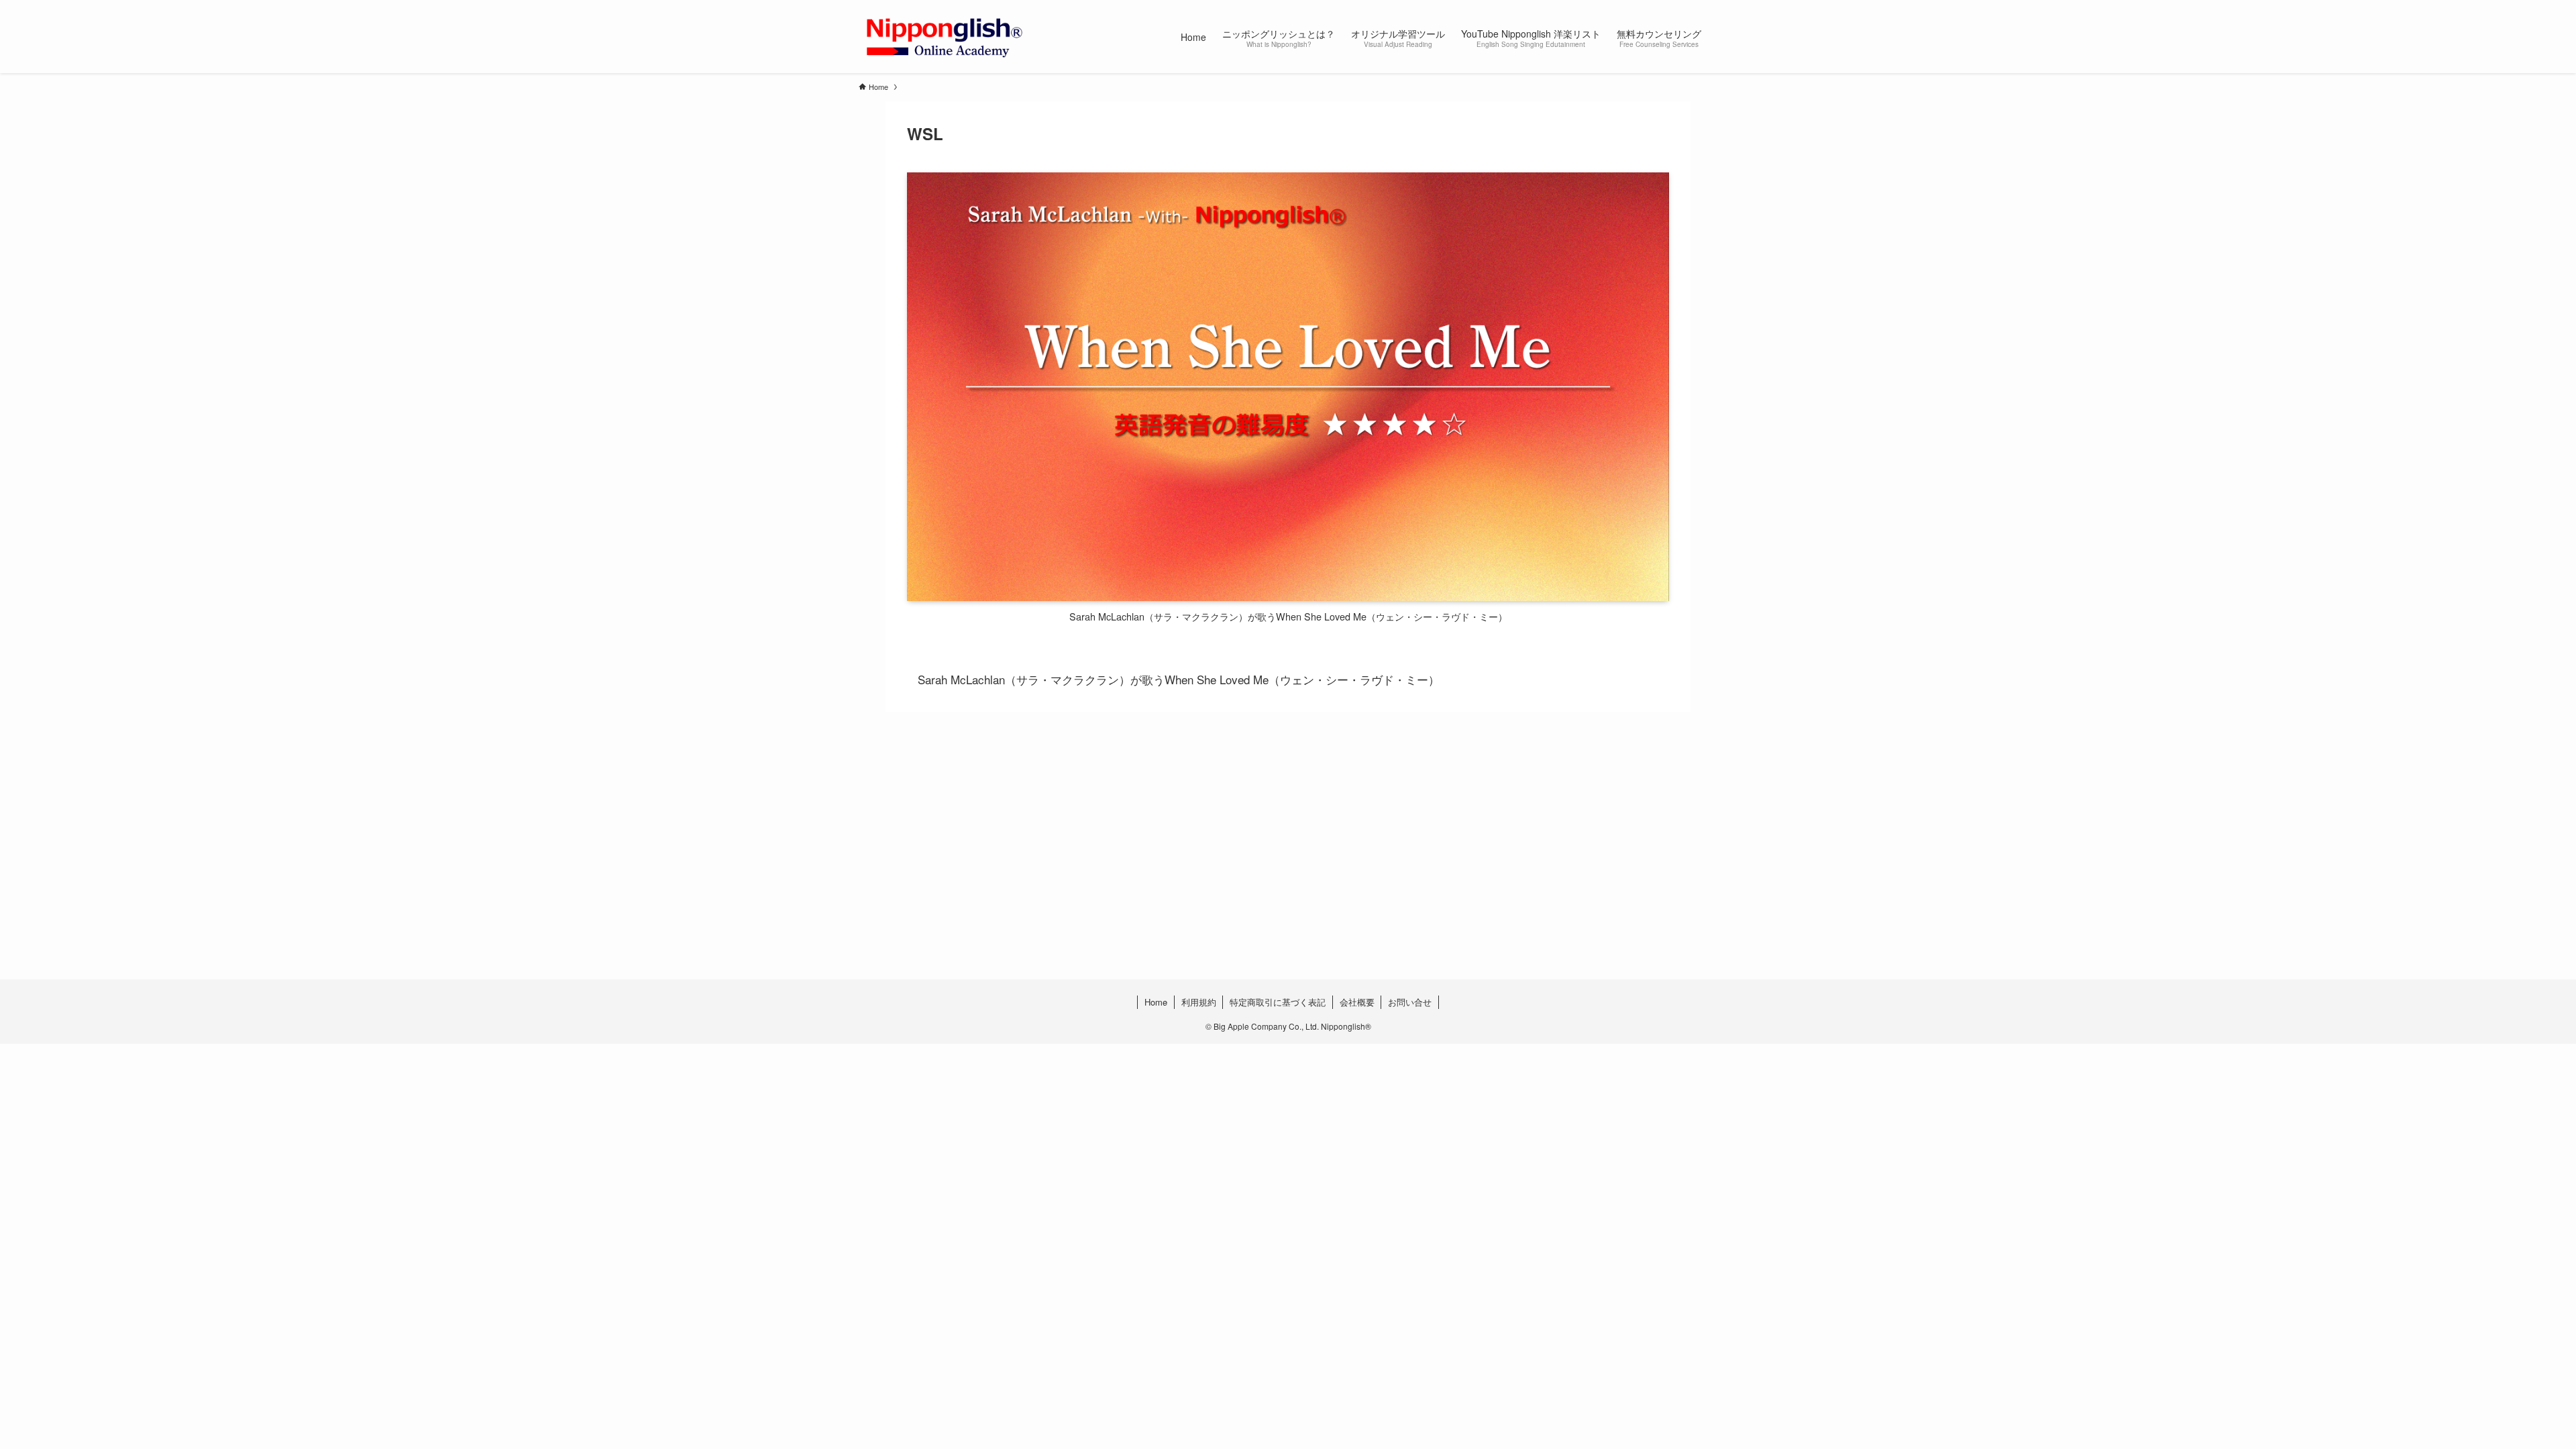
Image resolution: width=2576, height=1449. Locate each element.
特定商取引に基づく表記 (1278, 1002)
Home (1156, 1002)
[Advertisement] (1261, 872)
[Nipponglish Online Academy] (944, 37)
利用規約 (1199, 1002)
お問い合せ (1410, 1002)
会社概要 (1357, 1002)
